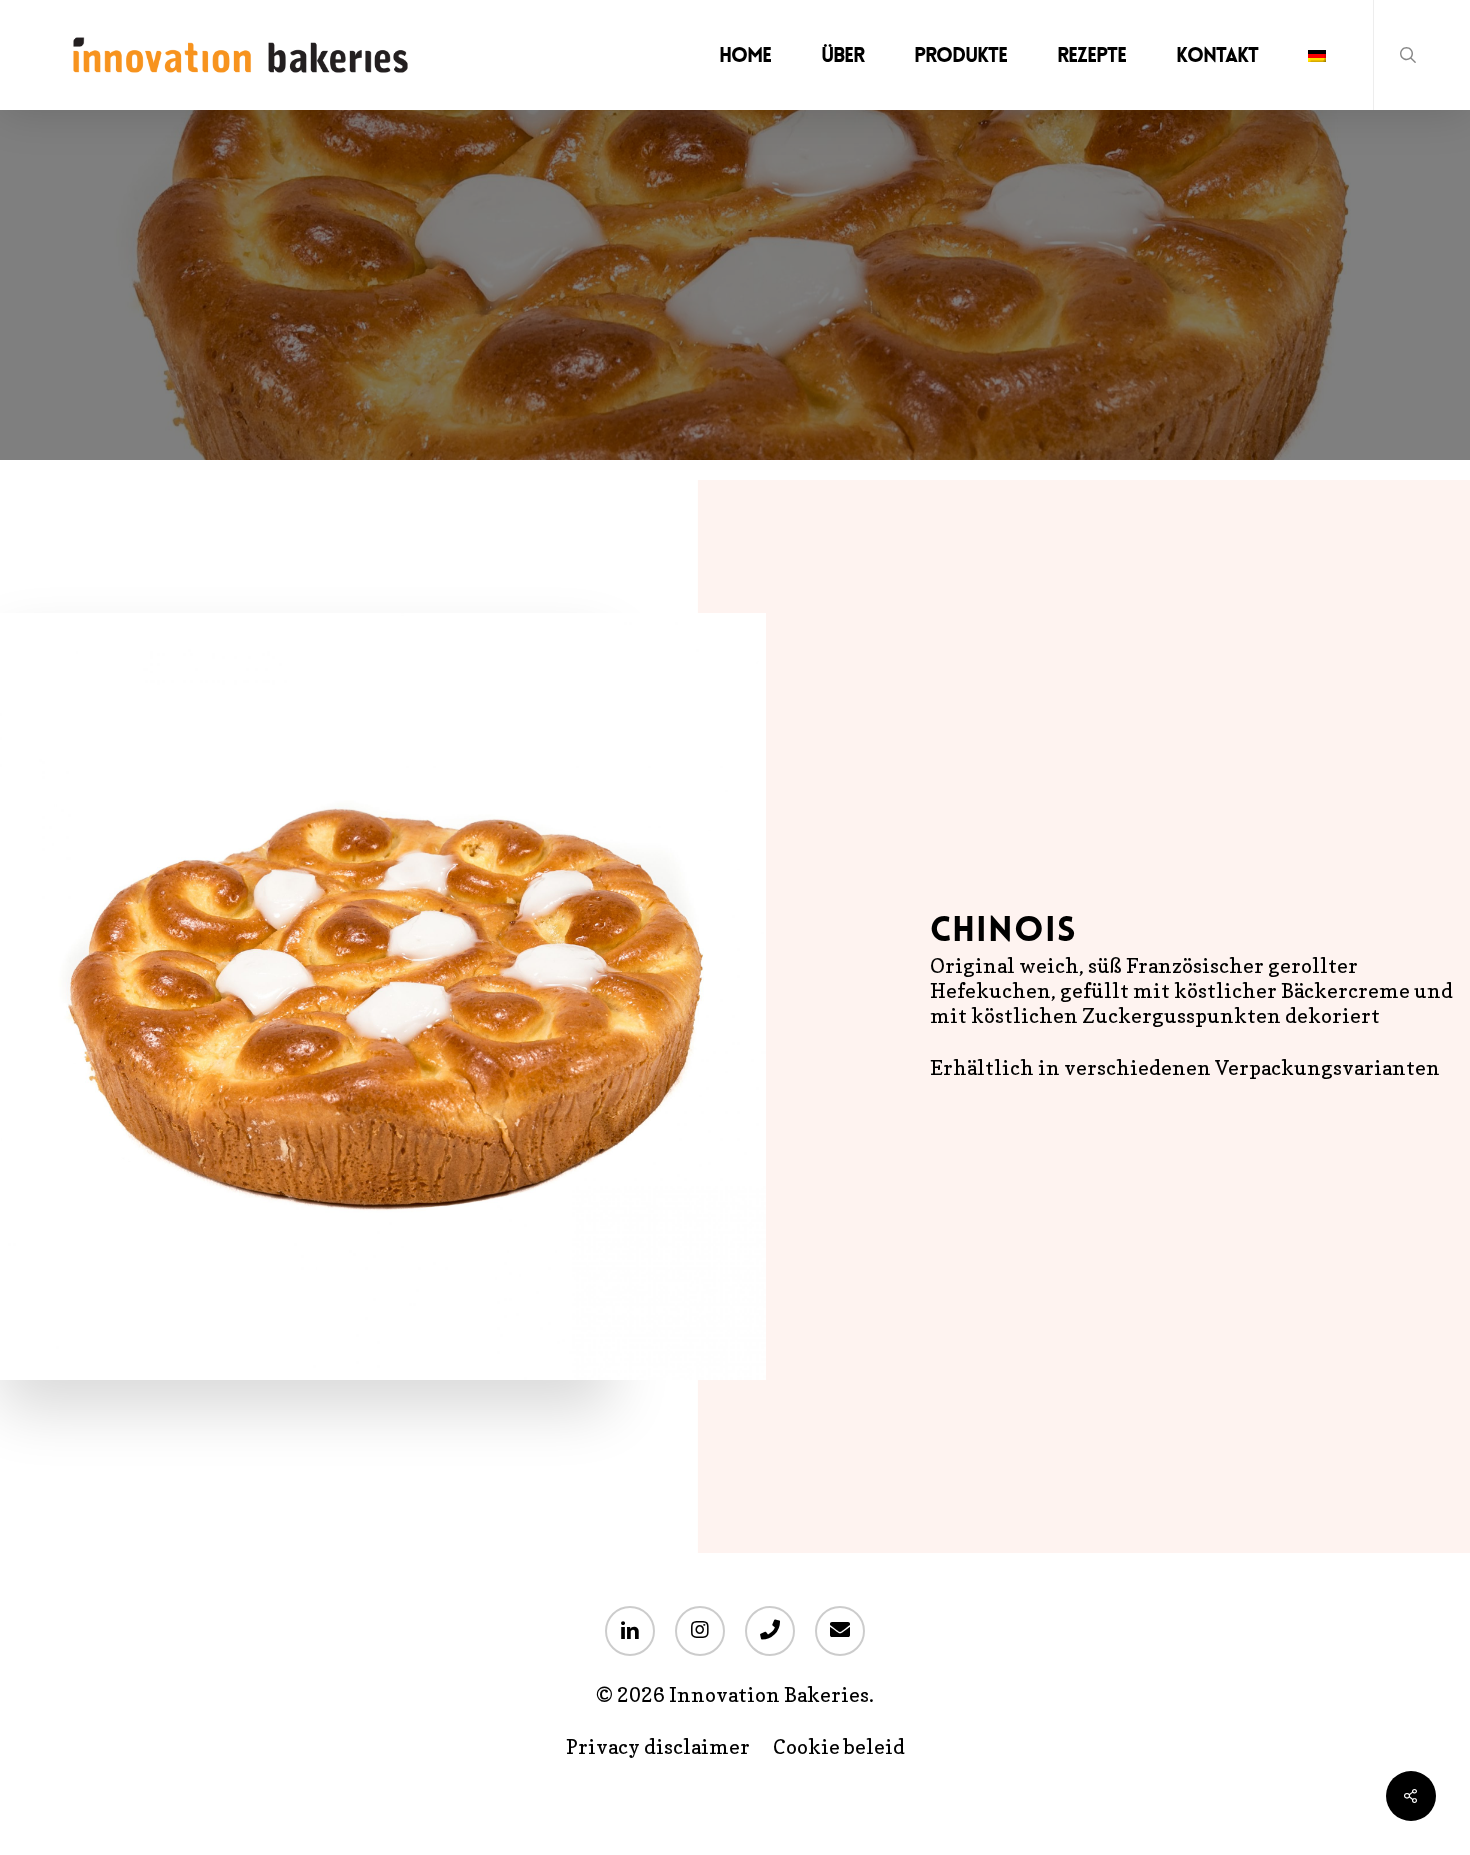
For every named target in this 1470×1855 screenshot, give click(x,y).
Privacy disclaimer (658, 1747)
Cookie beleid (839, 1747)
